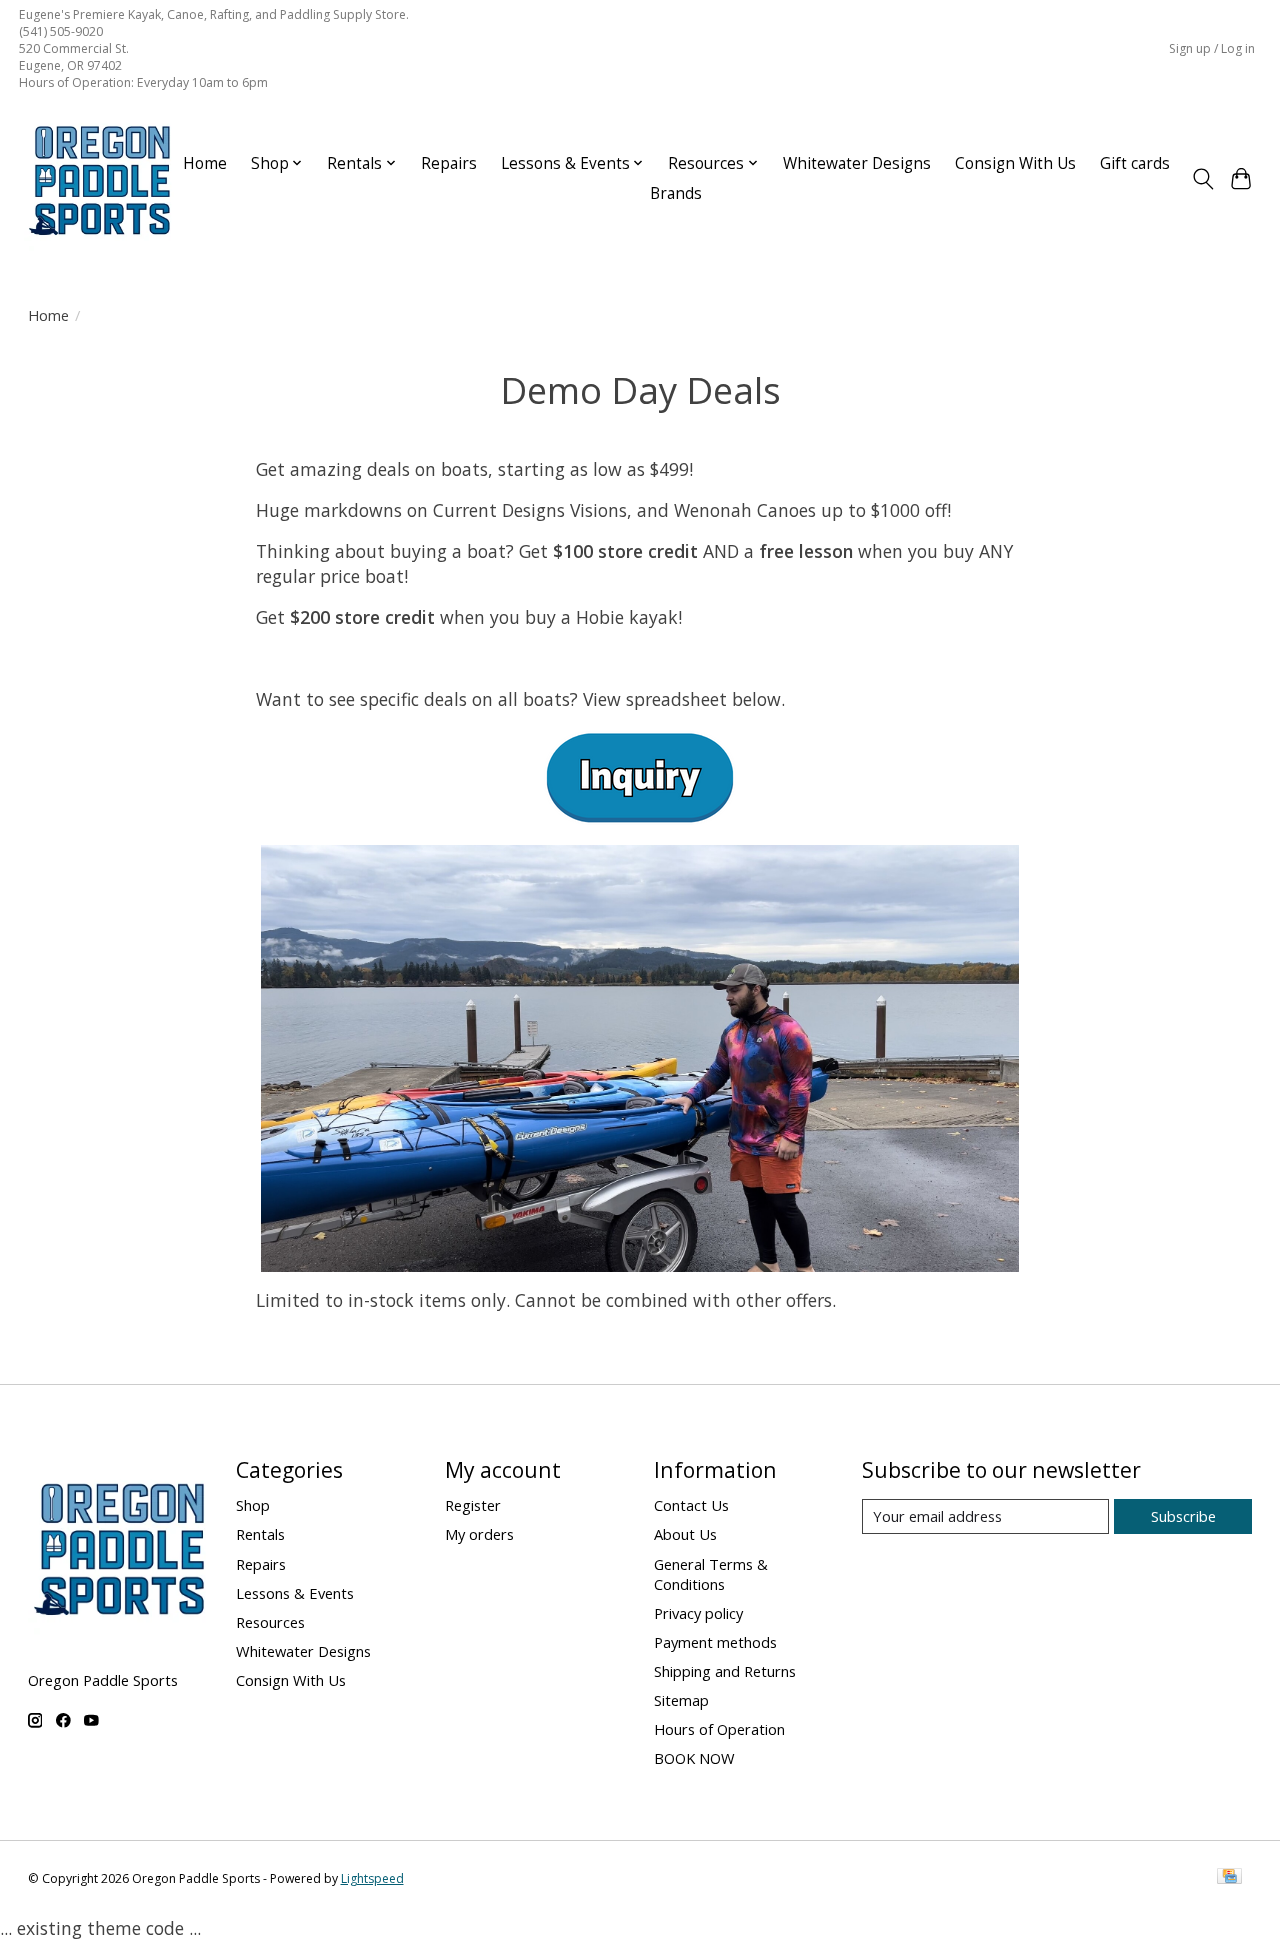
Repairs (449, 163)
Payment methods (715, 1642)
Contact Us (691, 1505)
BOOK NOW (694, 1758)
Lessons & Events (295, 1593)
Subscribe (1183, 1516)
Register (473, 1505)
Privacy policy (698, 1613)
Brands (676, 193)
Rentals (260, 1534)
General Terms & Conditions (711, 1574)
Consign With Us (1015, 163)
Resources (270, 1622)
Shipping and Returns (725, 1671)
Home (205, 163)
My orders (479, 1534)
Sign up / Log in (1212, 48)
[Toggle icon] (1202, 179)
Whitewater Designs (857, 163)
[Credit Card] (1229, 1878)
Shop (253, 1505)
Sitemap (681, 1700)
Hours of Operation (719, 1729)
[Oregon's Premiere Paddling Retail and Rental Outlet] (99, 179)
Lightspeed (372, 1878)
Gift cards (1135, 163)
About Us (685, 1534)
